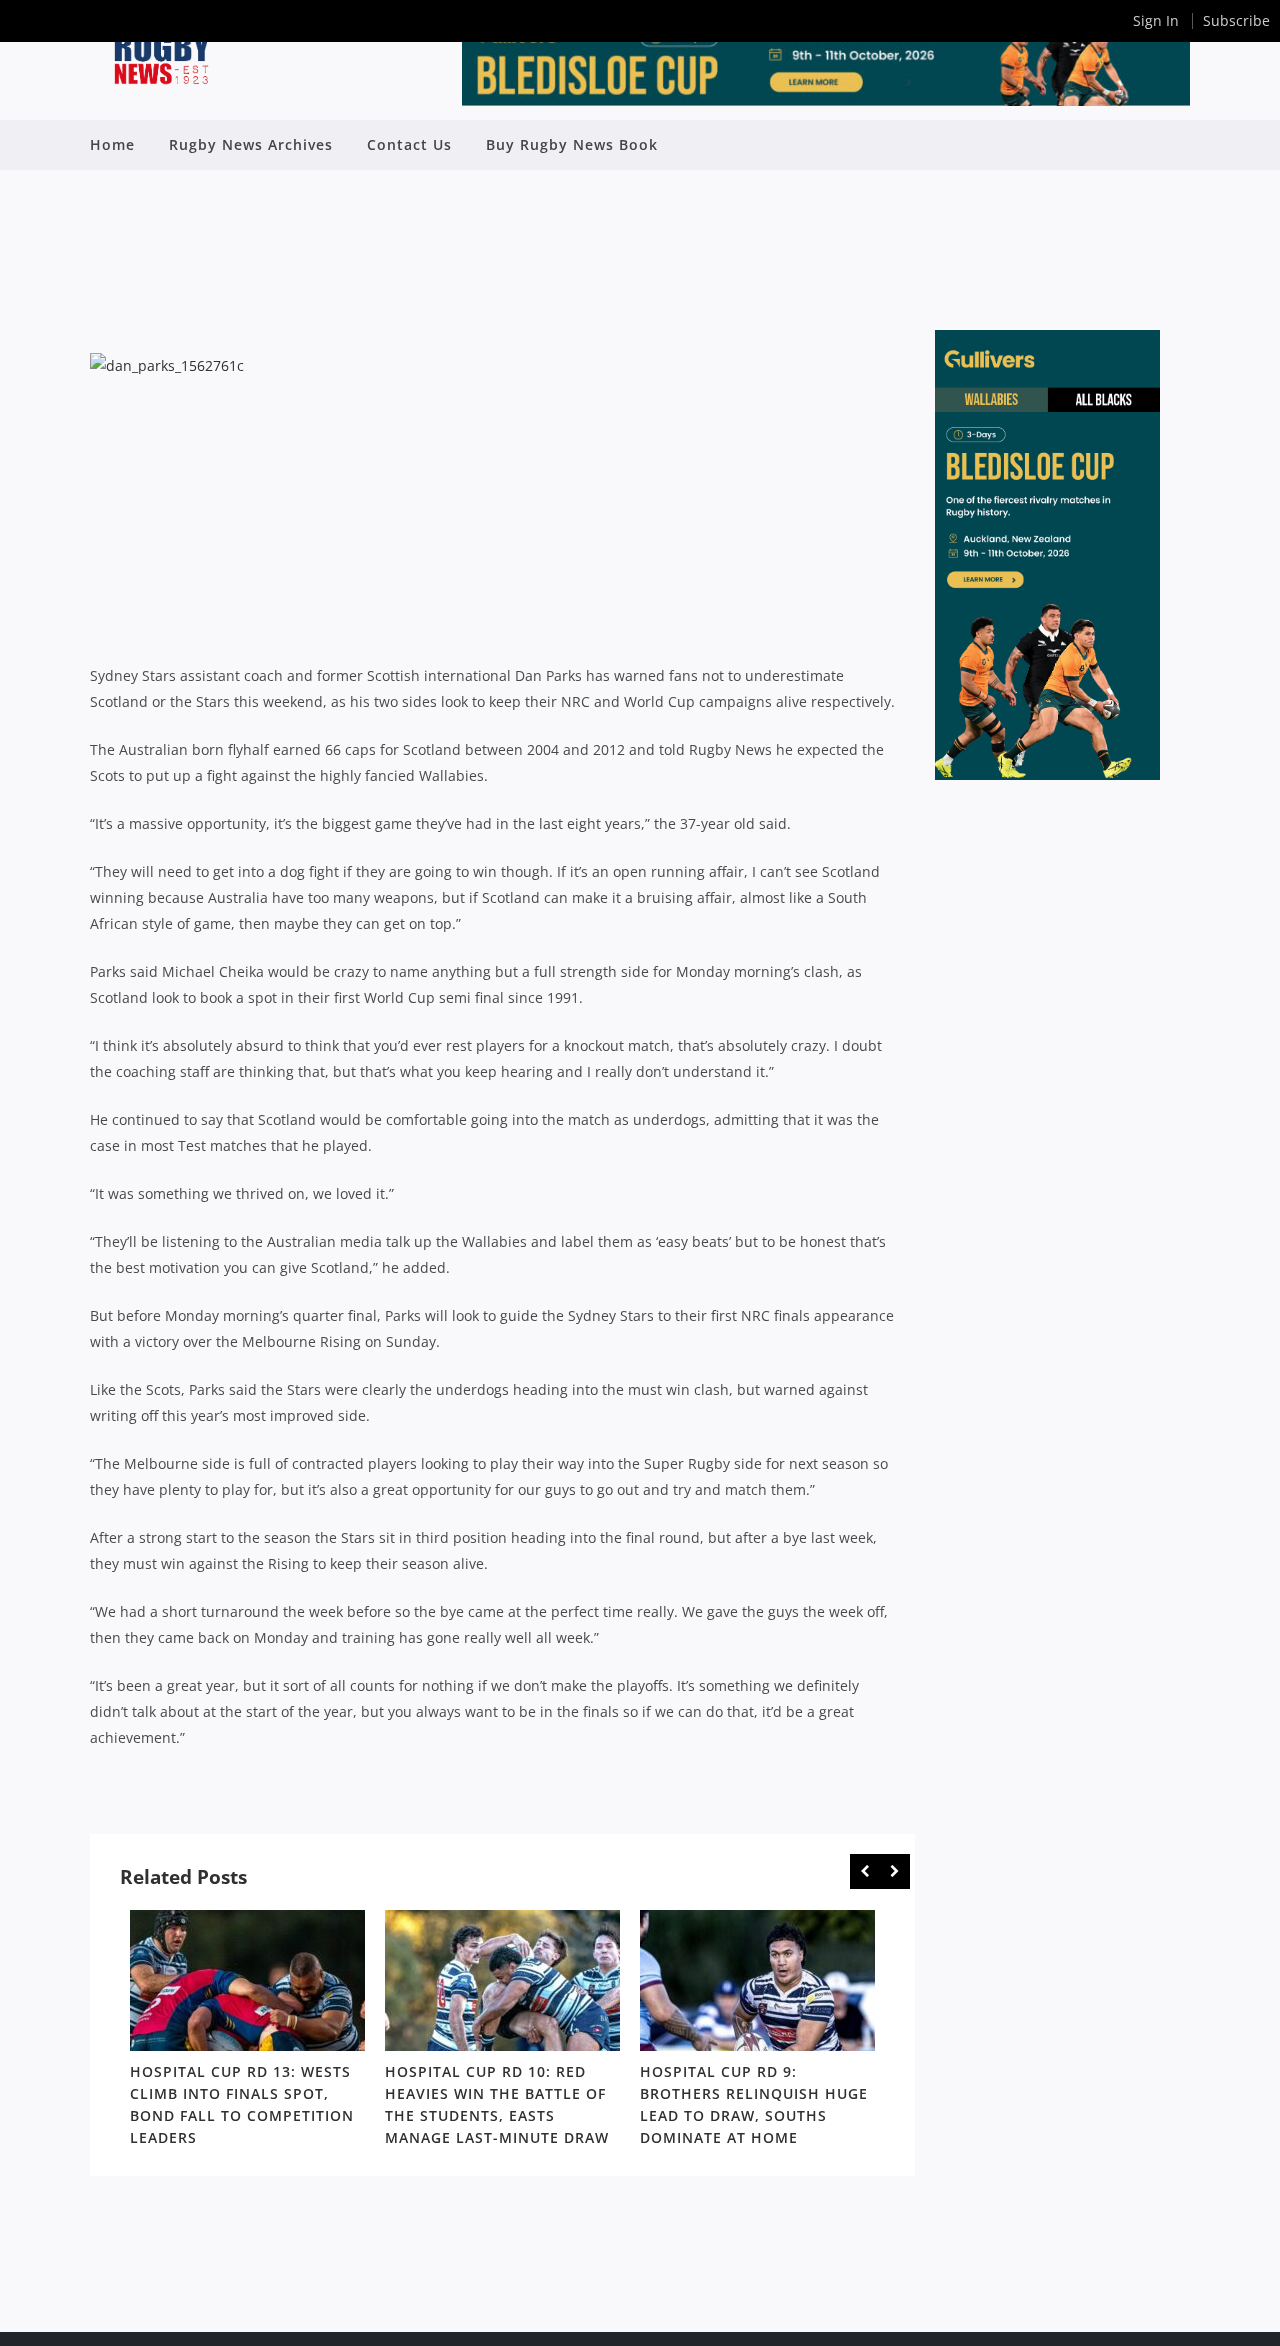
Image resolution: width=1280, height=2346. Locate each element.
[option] (247, 2032)
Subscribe (1236, 20)
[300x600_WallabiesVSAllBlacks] (1047, 774)
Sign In (1156, 20)
